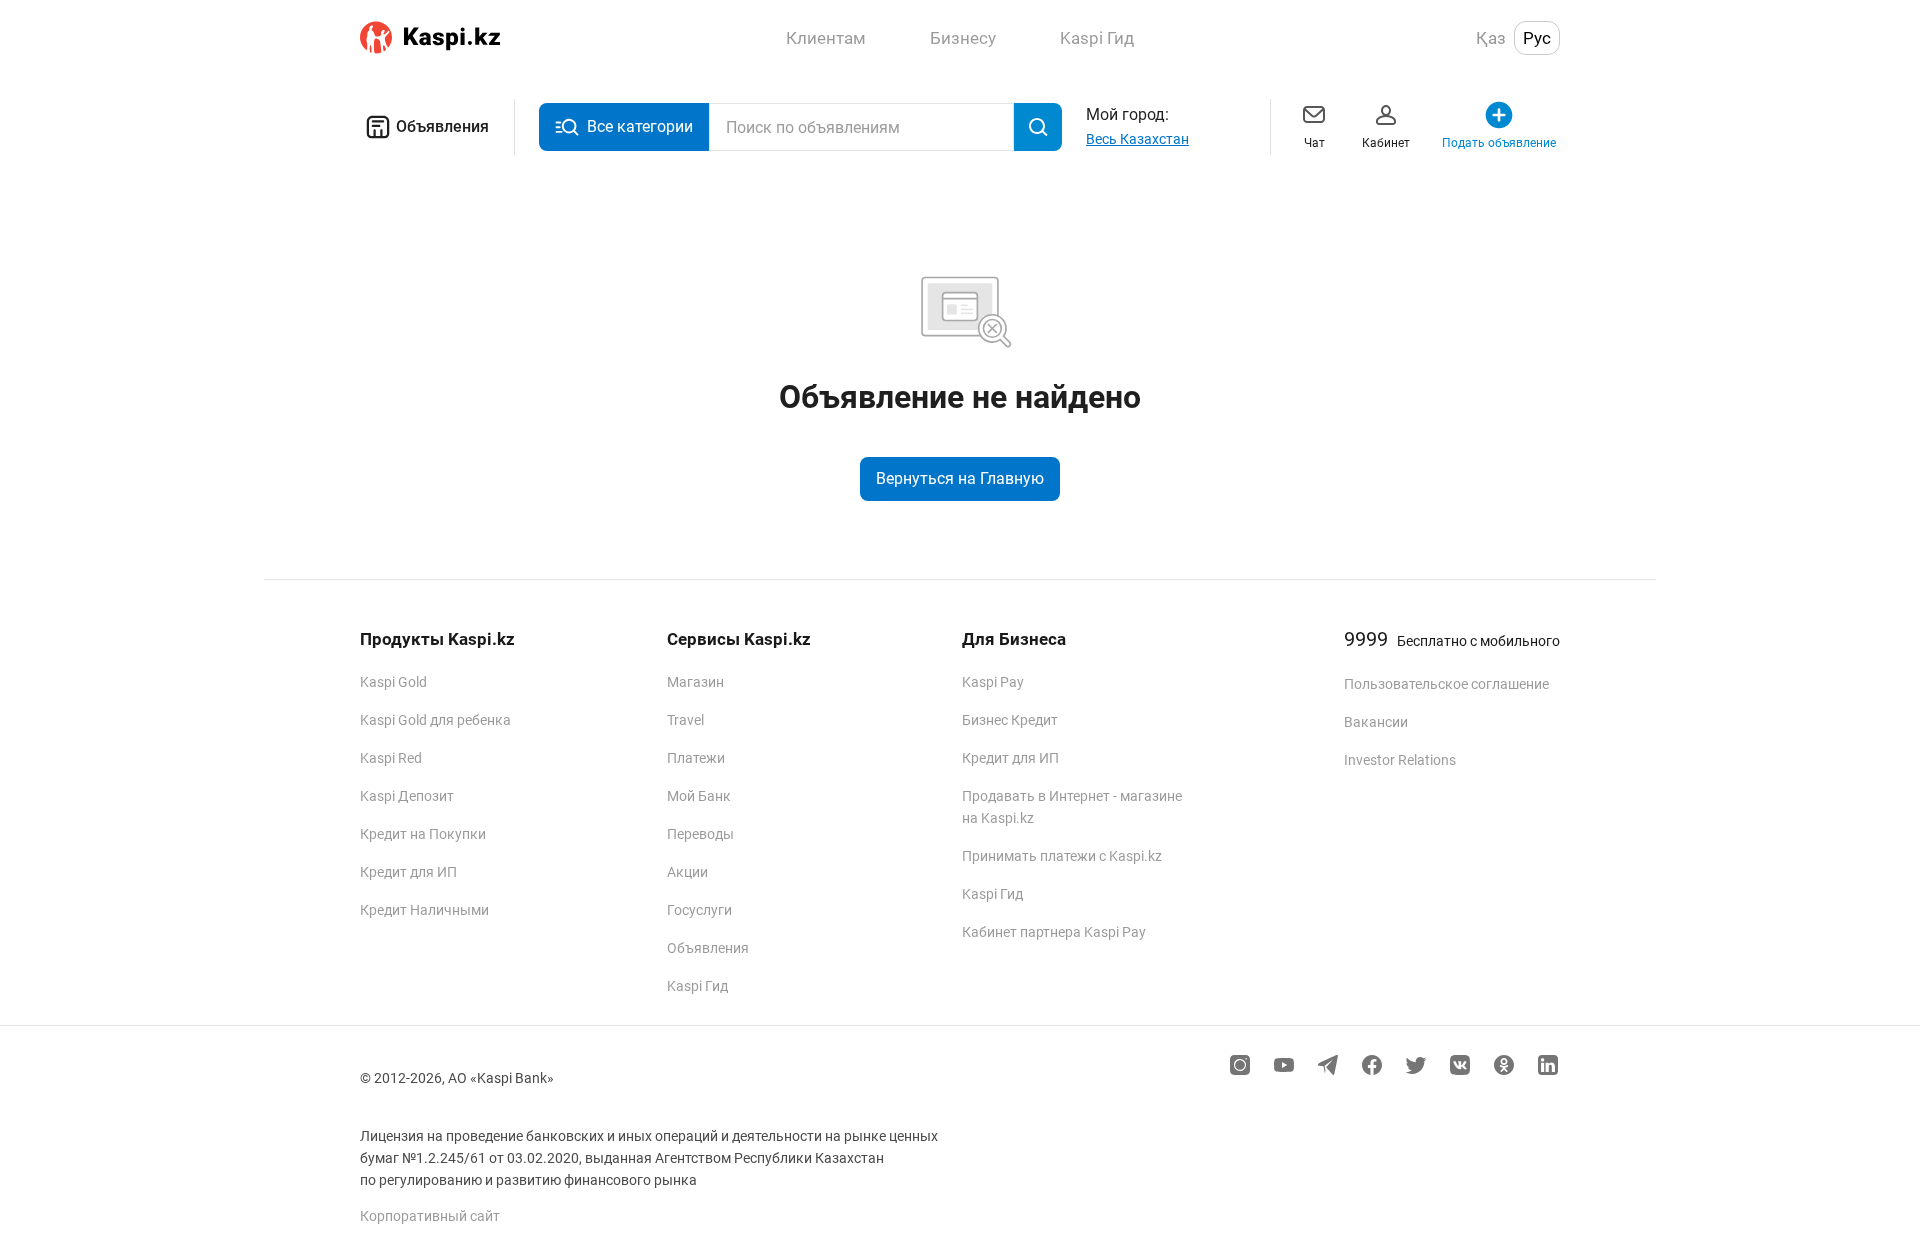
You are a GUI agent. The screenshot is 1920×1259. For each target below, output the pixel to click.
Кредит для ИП (408, 872)
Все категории (640, 126)
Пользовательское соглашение (1446, 684)
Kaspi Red (391, 758)
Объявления (442, 126)
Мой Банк (699, 796)
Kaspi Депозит (407, 796)
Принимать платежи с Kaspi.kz (1062, 856)
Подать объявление (1499, 143)
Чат (1314, 143)
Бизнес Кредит (1010, 720)
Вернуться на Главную (960, 478)
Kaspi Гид (697, 986)
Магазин (695, 682)
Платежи (696, 758)
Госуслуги (699, 910)
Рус (1537, 38)
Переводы (700, 834)
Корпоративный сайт (430, 1216)
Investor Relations (1400, 760)
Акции (687, 872)
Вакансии (1376, 722)
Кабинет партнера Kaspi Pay (1054, 932)
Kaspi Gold (393, 682)
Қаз (1491, 38)
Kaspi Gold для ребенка (435, 720)
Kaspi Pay (993, 682)
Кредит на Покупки (423, 834)
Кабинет (1386, 143)
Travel (685, 720)
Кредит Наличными (424, 910)
